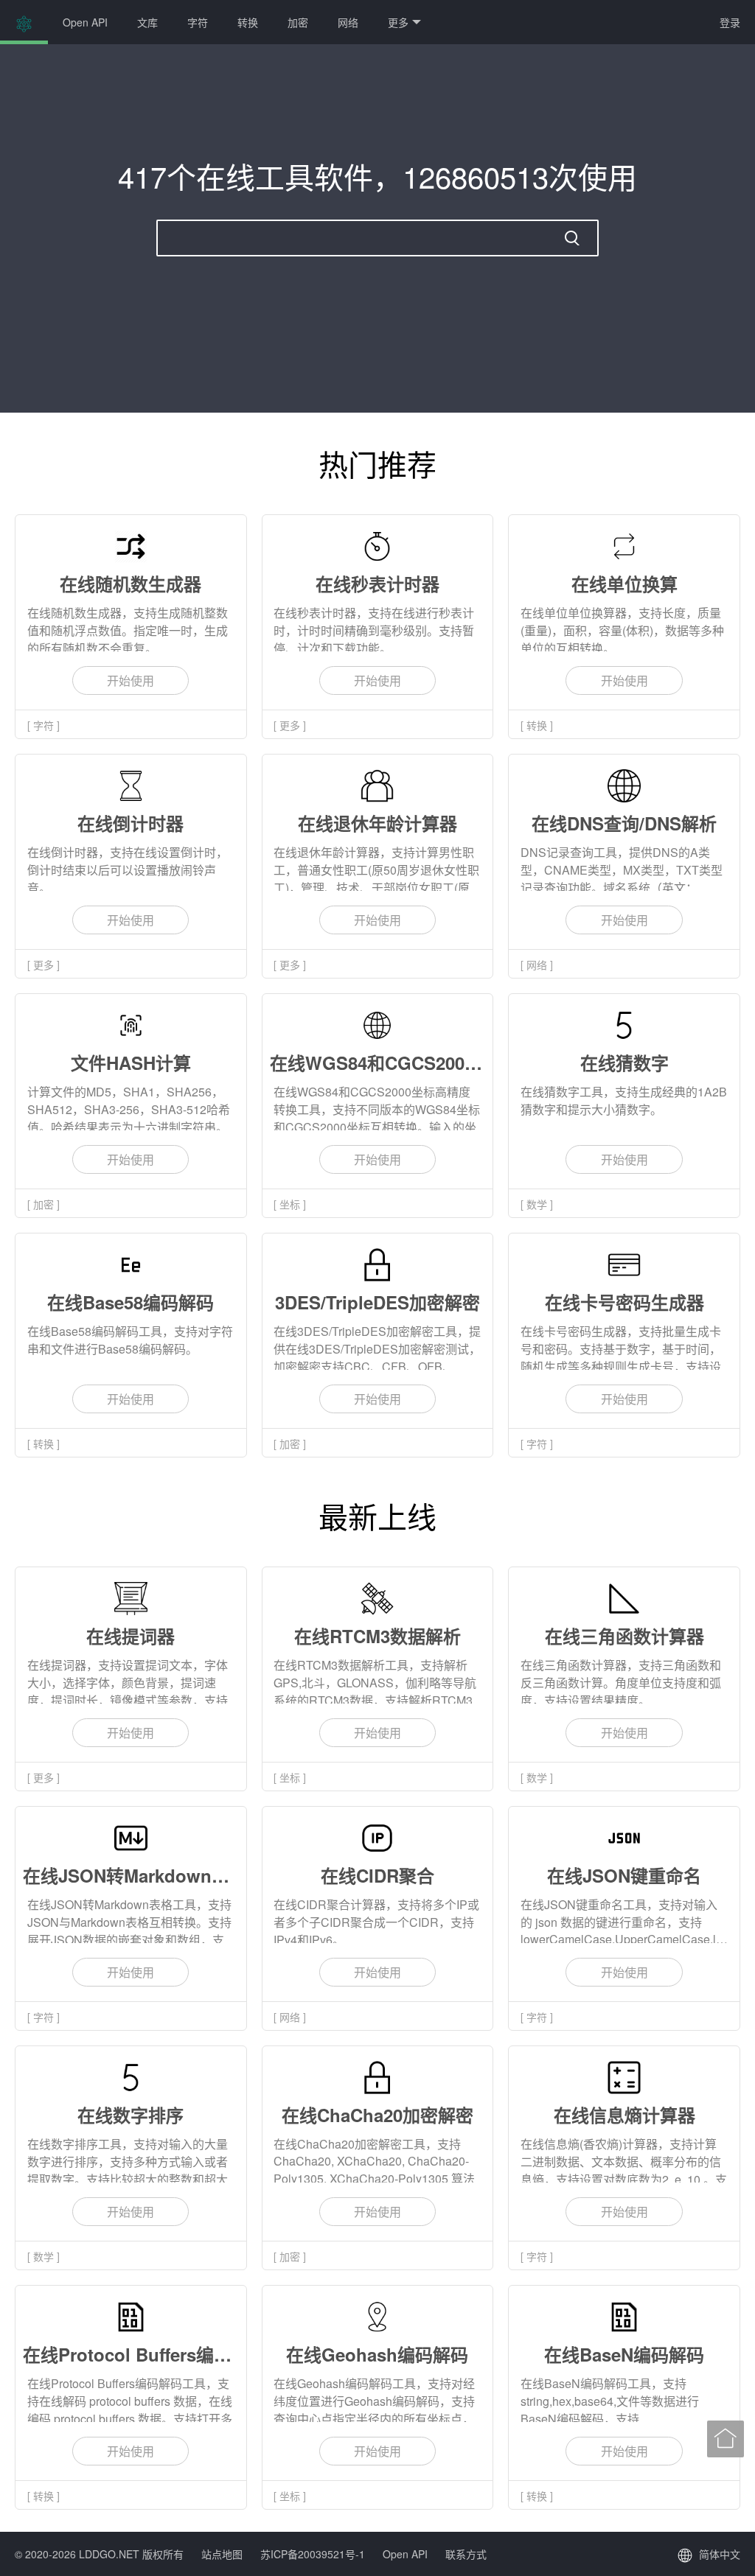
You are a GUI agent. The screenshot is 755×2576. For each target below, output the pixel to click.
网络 (348, 22)
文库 (147, 22)
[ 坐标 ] (290, 1204)
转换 (248, 22)
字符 (198, 22)
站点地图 (222, 2554)
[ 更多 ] (290, 725)
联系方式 (466, 2554)
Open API (85, 22)
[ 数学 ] (537, 1204)
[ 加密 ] (44, 1204)
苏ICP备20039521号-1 (313, 2554)
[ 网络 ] (537, 965)
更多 (398, 22)
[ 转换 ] (537, 725)
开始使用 (131, 680)
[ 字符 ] (44, 725)
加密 (298, 22)
